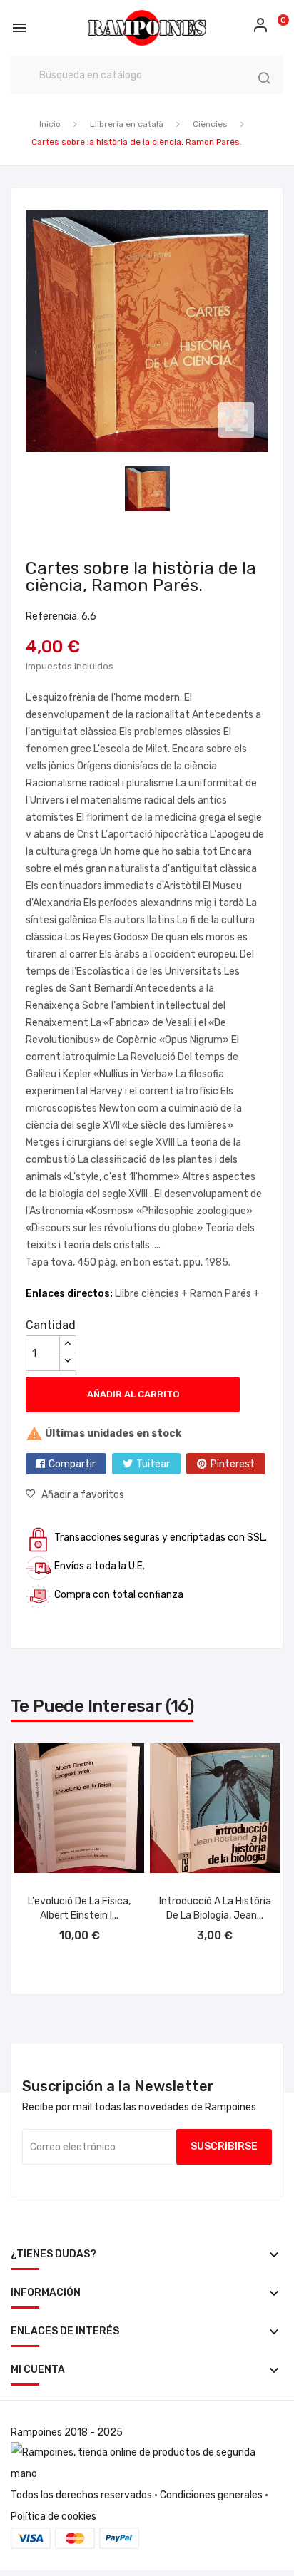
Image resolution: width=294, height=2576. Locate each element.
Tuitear (153, 1464)
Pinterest (233, 1464)
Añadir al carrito (133, 1394)
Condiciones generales (211, 2495)
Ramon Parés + (225, 1294)
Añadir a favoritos (83, 1495)
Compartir (72, 1464)
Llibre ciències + (152, 1294)
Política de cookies (54, 2516)
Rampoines (36, 2432)
